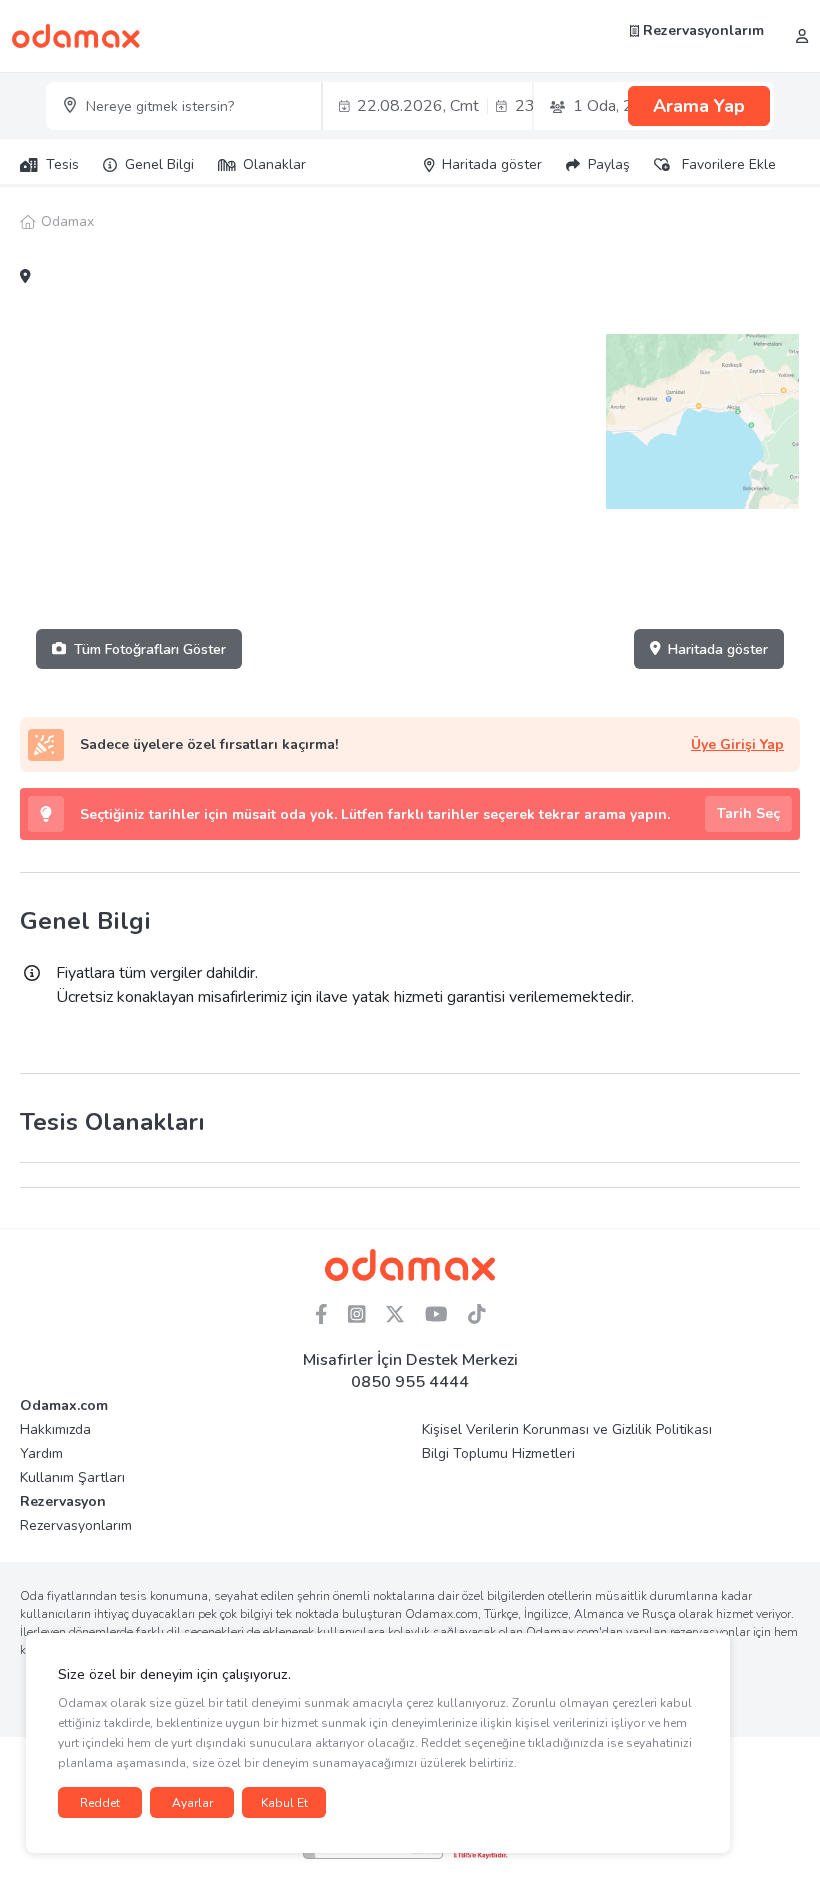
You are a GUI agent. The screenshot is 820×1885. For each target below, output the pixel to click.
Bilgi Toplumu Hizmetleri (498, 1453)
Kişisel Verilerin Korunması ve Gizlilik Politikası (567, 1429)
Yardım (41, 1453)
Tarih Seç (748, 813)
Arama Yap (699, 106)
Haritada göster (718, 649)
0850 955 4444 (410, 1382)
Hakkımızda (55, 1429)
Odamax (67, 221)
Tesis (62, 164)
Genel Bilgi (159, 164)
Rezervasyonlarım (701, 30)
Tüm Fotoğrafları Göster (150, 649)
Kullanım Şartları (72, 1477)
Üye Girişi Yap (737, 744)
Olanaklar (274, 164)
